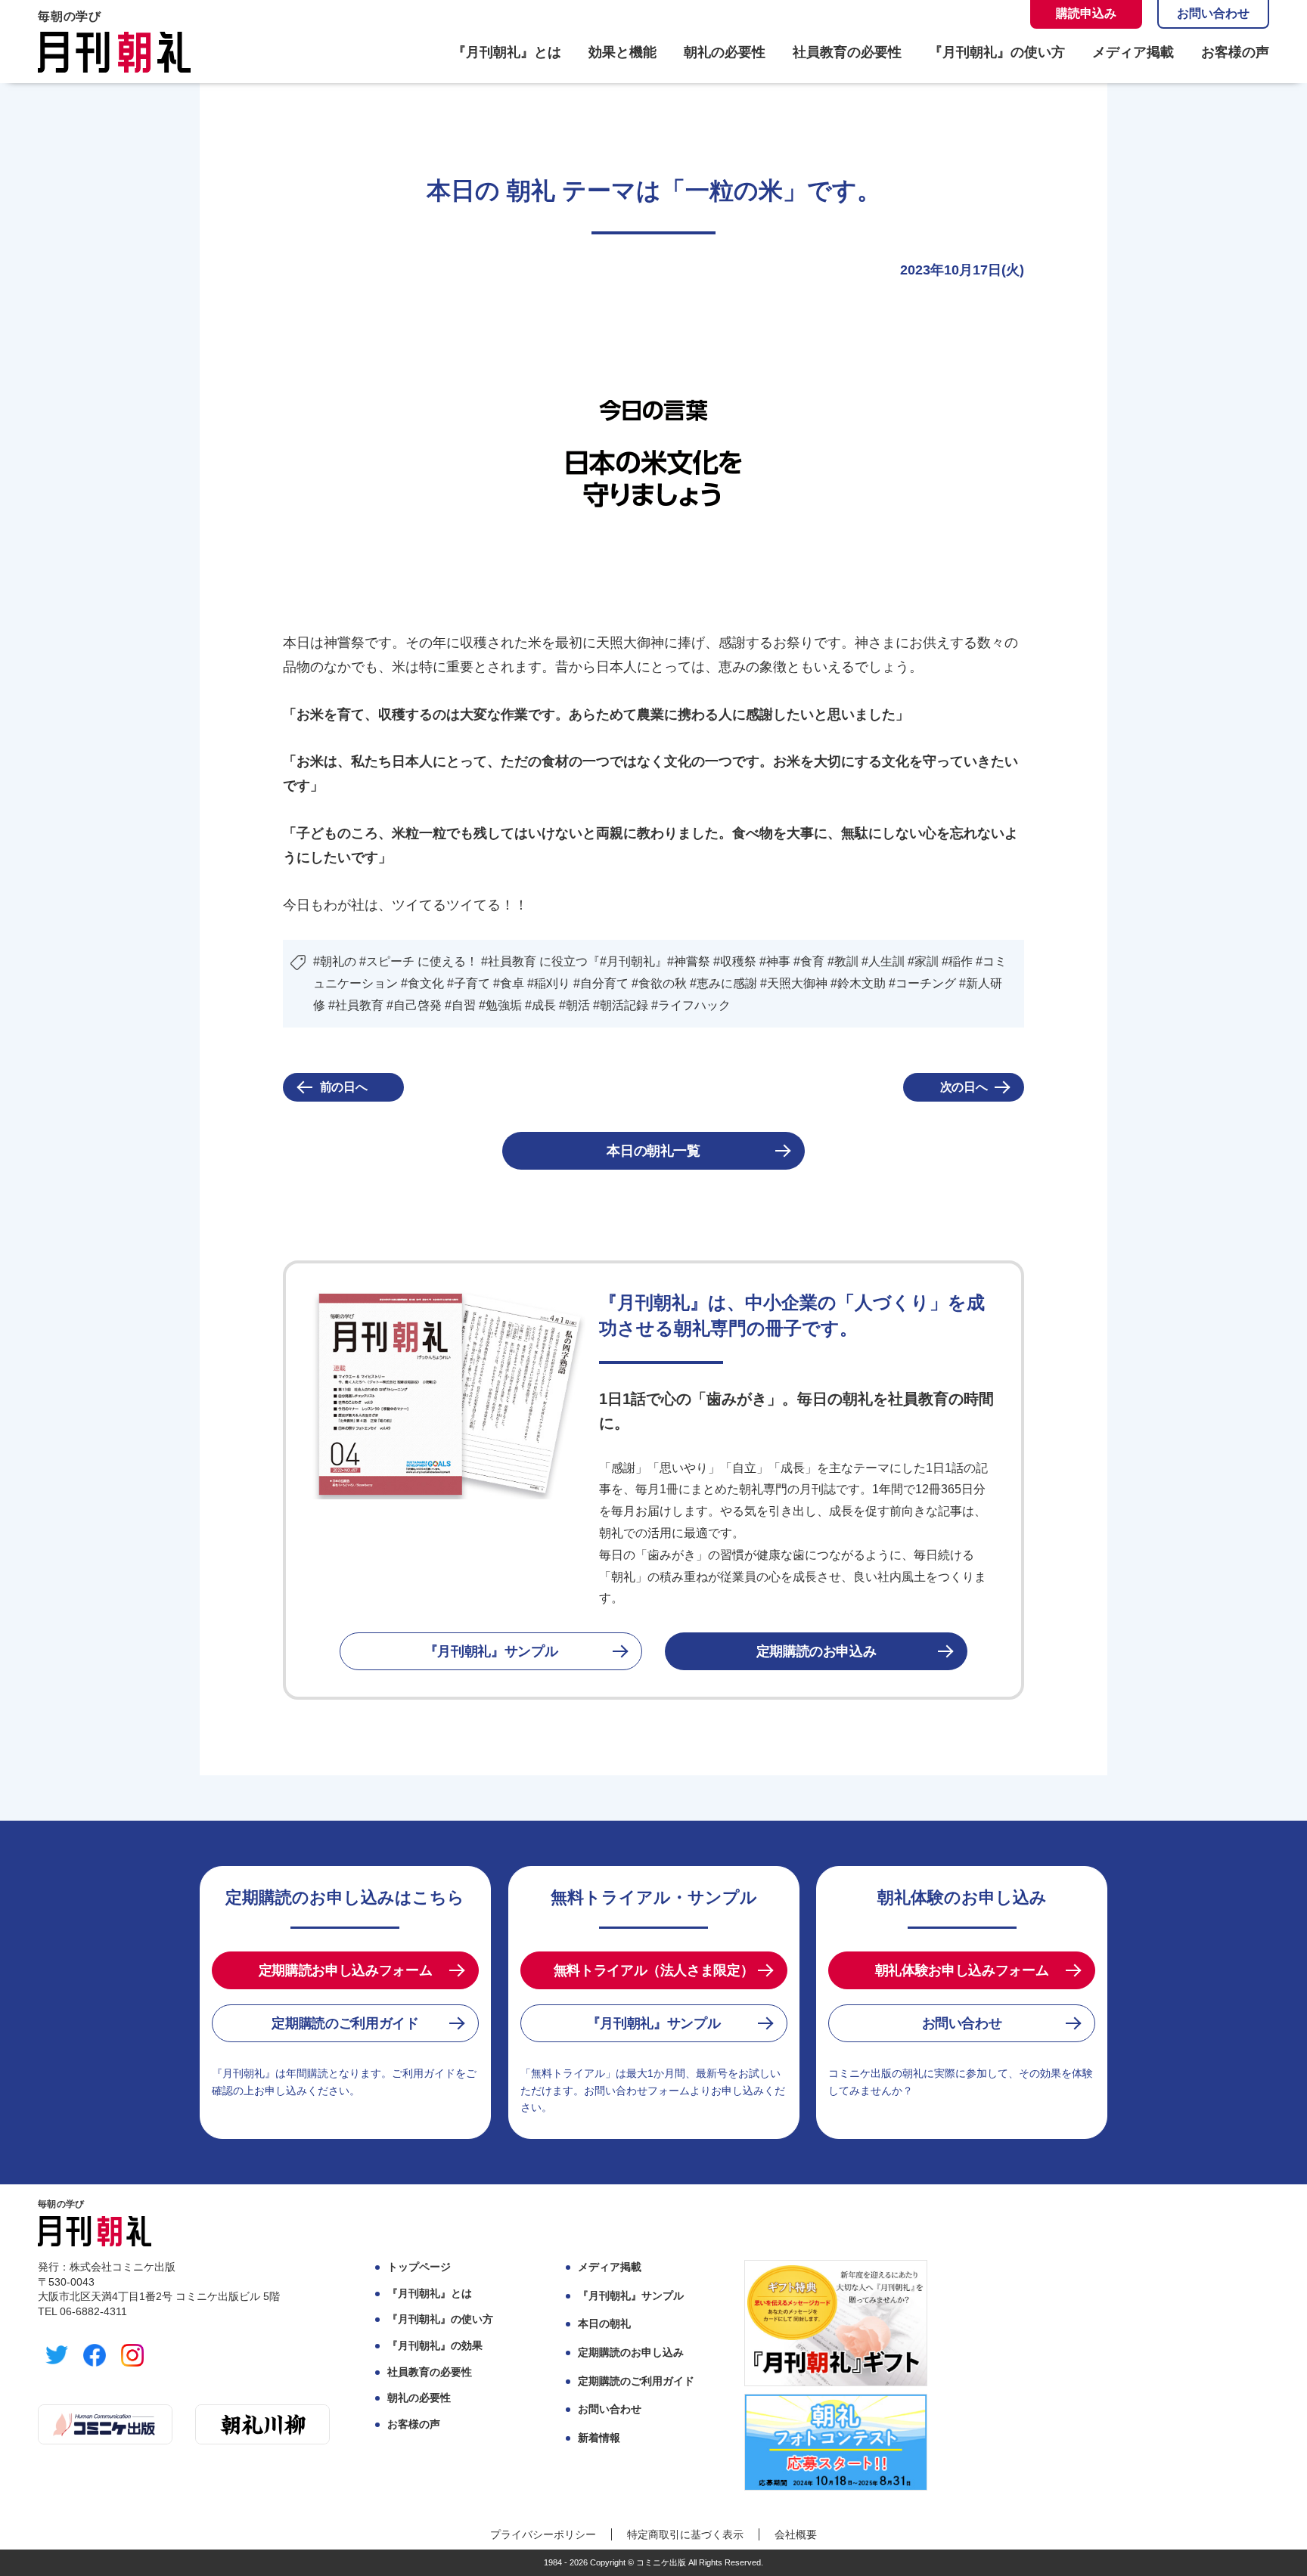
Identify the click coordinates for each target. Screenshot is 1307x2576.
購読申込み (1086, 13)
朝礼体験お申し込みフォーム (962, 1970)
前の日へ (344, 1087)
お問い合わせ (1213, 13)
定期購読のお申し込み (631, 2352)
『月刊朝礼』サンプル (491, 1651)
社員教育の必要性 (847, 52)
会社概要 (796, 2534)
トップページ (419, 2267)
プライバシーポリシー (543, 2534)
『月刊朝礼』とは (507, 52)
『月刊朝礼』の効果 (435, 2345)
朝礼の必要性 (725, 52)
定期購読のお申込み (816, 1651)
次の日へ (964, 1087)
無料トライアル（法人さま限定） (654, 1970)
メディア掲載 (1133, 52)
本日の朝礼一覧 (653, 1151)
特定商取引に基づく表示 (685, 2534)
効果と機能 (622, 52)
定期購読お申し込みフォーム (345, 1970)
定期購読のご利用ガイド (345, 2023)
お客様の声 (1235, 52)
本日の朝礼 (604, 2323)
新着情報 (599, 2438)
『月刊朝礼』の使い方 (997, 52)
